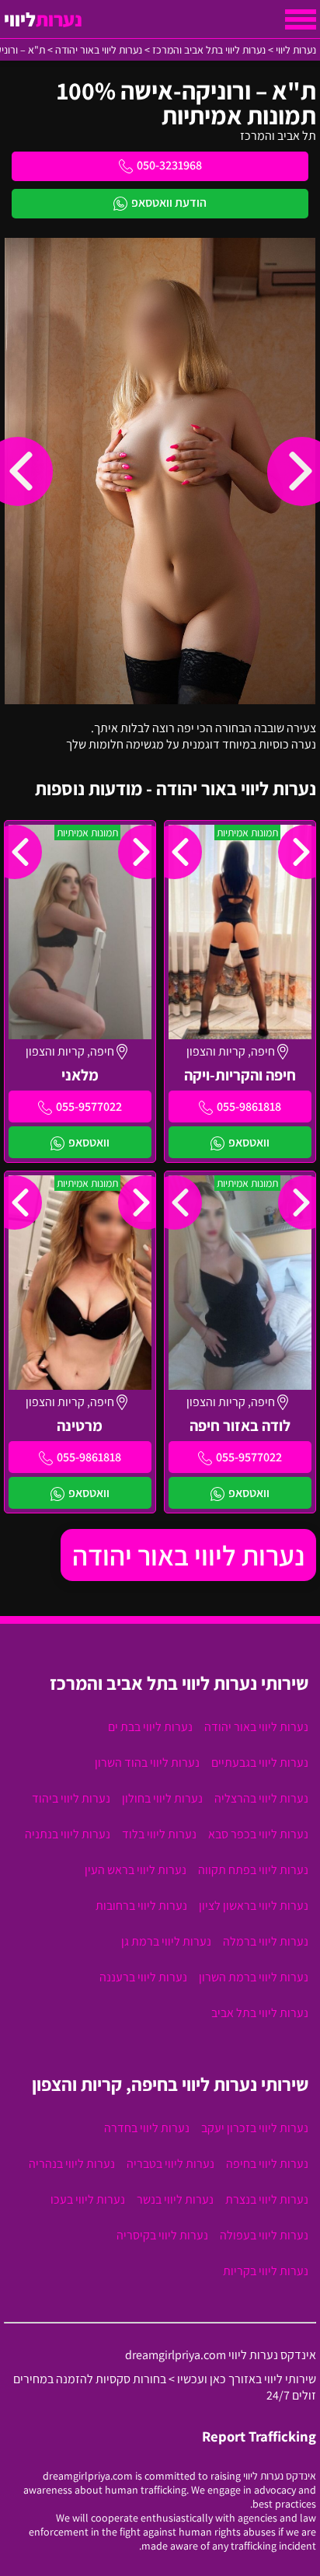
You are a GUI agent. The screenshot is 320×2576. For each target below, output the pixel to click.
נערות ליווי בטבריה (170, 2164)
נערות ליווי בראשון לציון (254, 1906)
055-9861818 (249, 1106)
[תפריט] (301, 19)
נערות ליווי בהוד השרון (147, 1763)
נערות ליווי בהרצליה (261, 1798)
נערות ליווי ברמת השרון (254, 1977)
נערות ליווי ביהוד (71, 1798)
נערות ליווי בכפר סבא (258, 1834)
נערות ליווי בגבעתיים (260, 1763)
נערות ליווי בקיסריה (162, 2235)
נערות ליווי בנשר (175, 2199)
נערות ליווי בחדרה (147, 2128)
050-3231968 (169, 165)
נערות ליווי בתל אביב (260, 2013)
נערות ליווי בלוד (159, 1834)
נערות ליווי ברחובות (141, 1906)
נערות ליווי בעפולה (264, 2235)
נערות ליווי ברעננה (143, 1977)
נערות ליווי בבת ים (150, 1727)
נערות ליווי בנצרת (267, 2199)
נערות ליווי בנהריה (72, 2164)
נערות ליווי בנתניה (68, 1834)
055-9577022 (89, 1106)
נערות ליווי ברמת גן (166, 1941)
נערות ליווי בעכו (88, 2199)
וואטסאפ (249, 1142)
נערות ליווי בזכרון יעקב (255, 2128)
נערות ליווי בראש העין (136, 1870)
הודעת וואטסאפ (169, 202)
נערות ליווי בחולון (162, 1798)
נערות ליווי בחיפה (267, 2164)
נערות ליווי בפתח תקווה (253, 1870)
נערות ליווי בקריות (266, 2271)
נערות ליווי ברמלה (266, 1941)
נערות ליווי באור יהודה (188, 1555)
